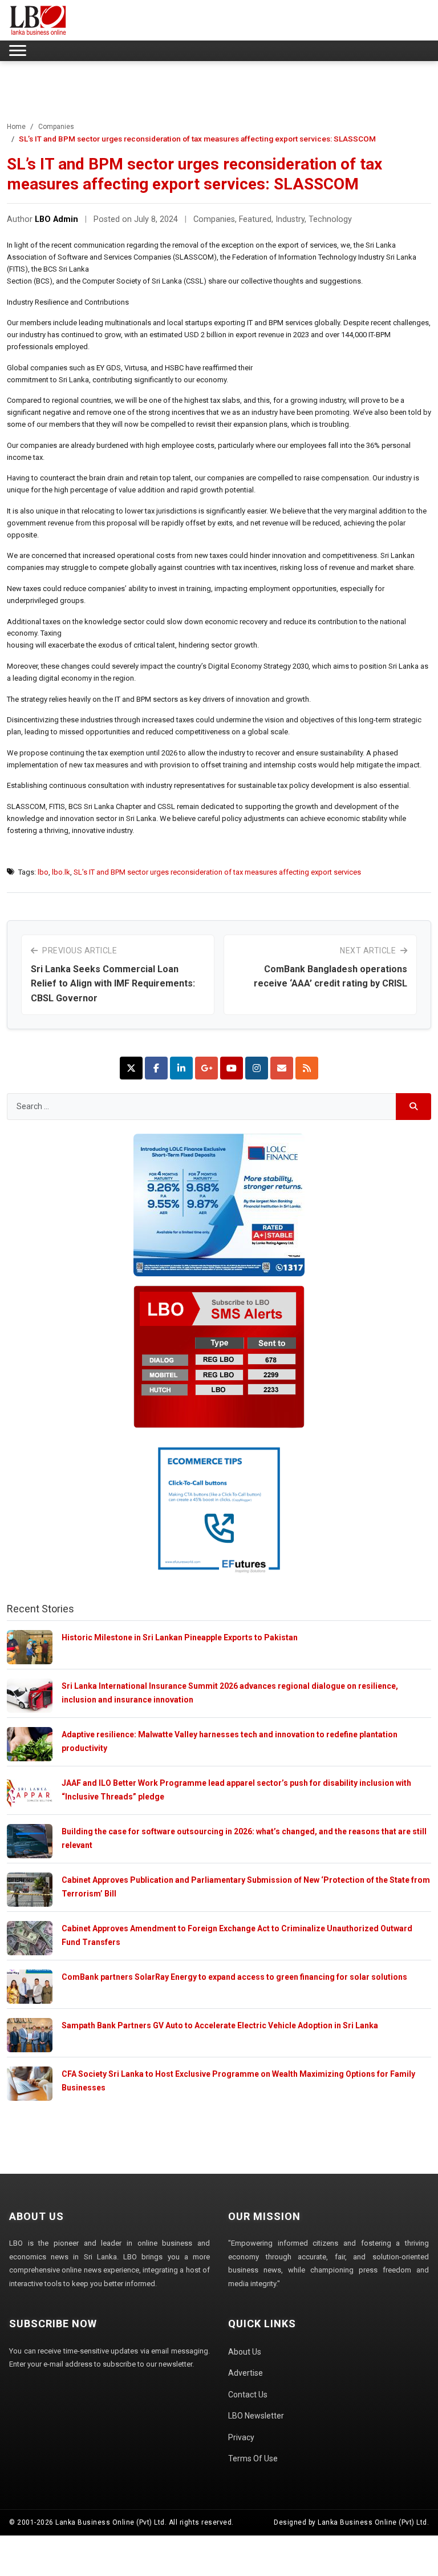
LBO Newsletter (256, 2416)
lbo (43, 872)
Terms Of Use (253, 2458)
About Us (245, 2352)
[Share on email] (282, 1068)
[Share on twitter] (131, 1068)
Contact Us (248, 2395)
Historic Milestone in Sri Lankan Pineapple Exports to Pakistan (180, 1637)
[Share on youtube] (232, 1068)
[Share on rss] (307, 1068)
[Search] (414, 1107)
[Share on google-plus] (206, 1068)
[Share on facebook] (156, 1068)
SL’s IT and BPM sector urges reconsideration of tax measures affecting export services (217, 872)
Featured (255, 219)
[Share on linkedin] (181, 1068)
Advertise (246, 2373)
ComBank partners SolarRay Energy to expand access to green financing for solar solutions (234, 1977)
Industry (290, 219)
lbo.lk (61, 872)
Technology (330, 219)
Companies (56, 127)
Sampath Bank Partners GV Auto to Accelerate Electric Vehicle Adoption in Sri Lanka (220, 2025)
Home (16, 127)
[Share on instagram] (257, 1068)
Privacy (241, 2437)
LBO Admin (56, 219)
